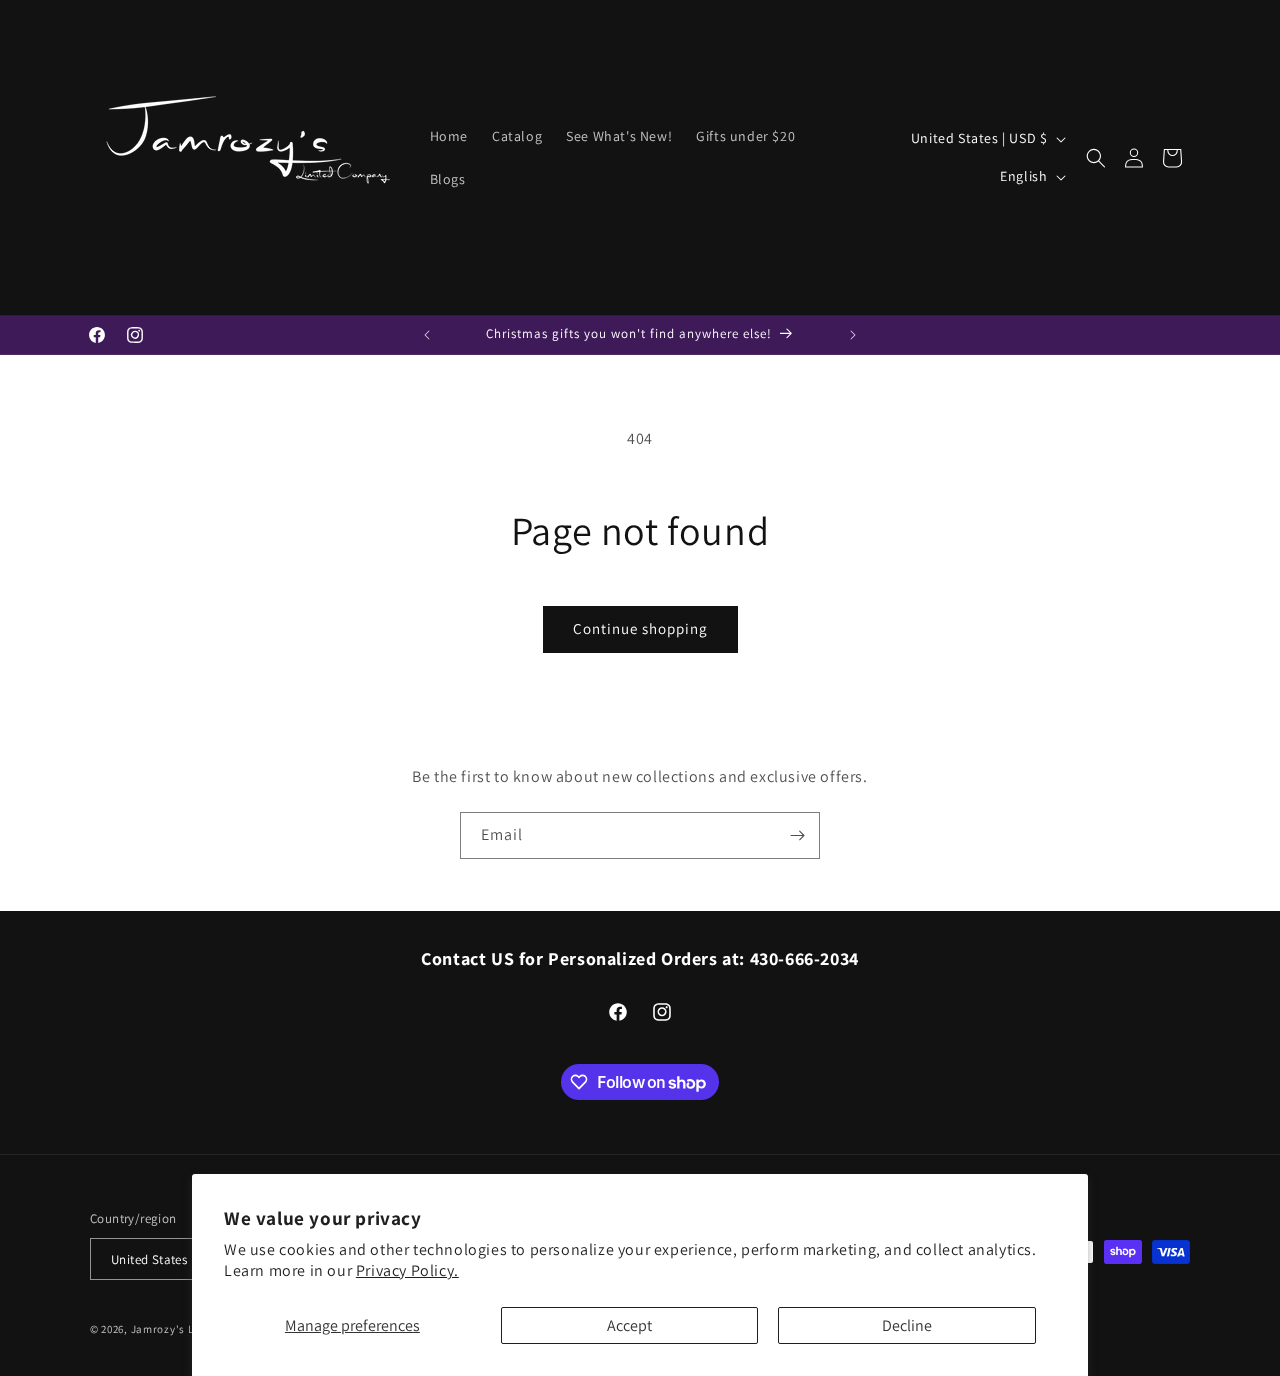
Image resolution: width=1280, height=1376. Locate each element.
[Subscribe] (797, 835)
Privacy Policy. (407, 1270)
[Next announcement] (853, 335)
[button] (1096, 158)
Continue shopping (640, 628)
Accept (629, 1325)
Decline (907, 1325)
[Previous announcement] (427, 335)
